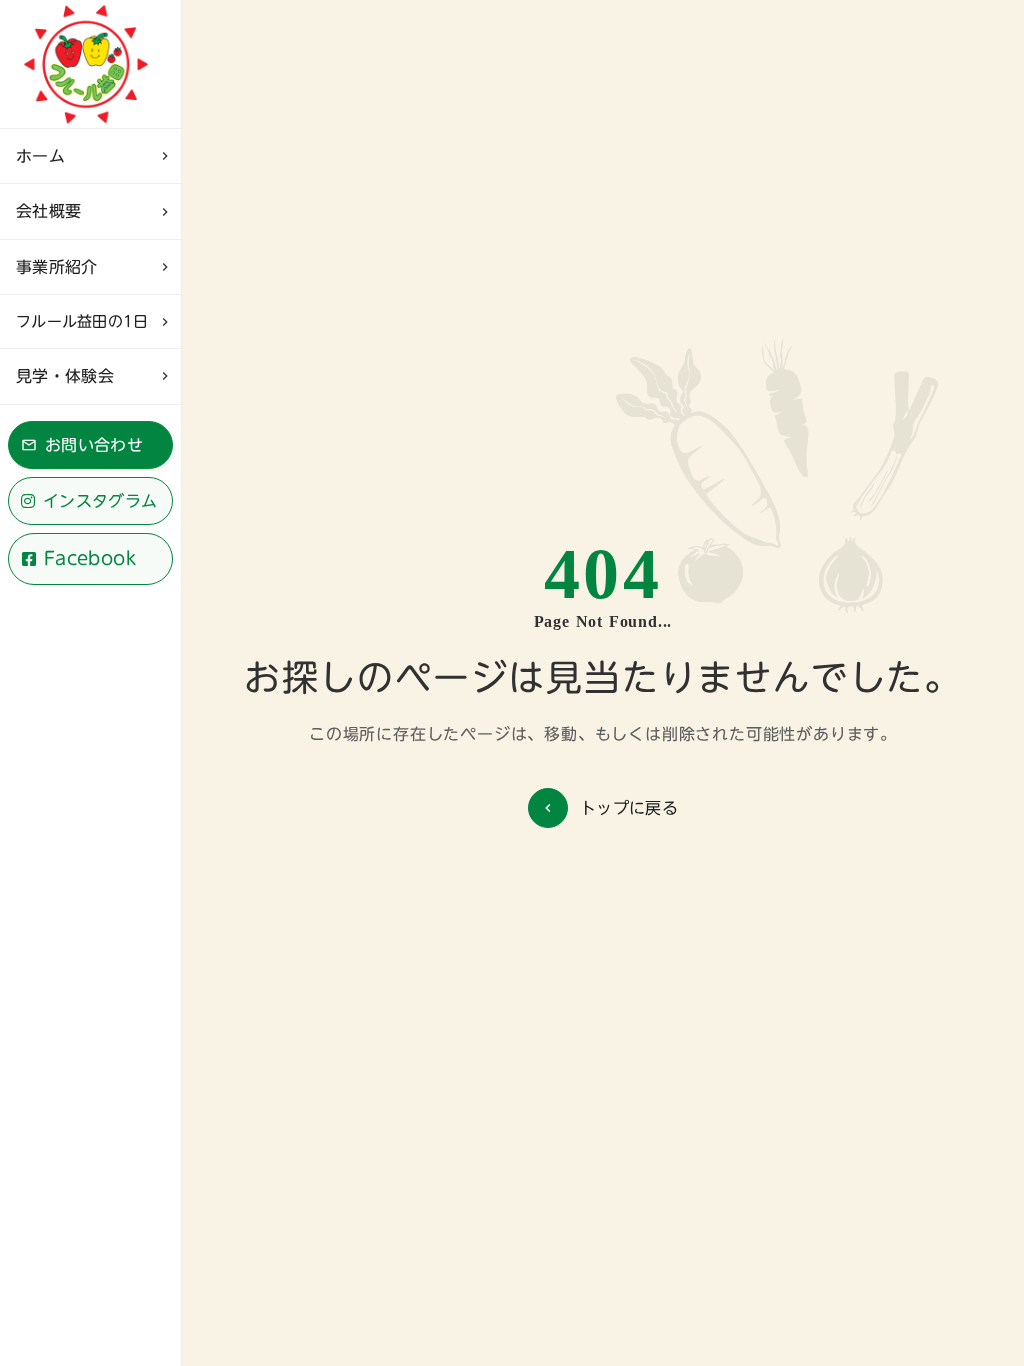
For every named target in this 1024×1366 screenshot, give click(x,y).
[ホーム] (90, 64)
